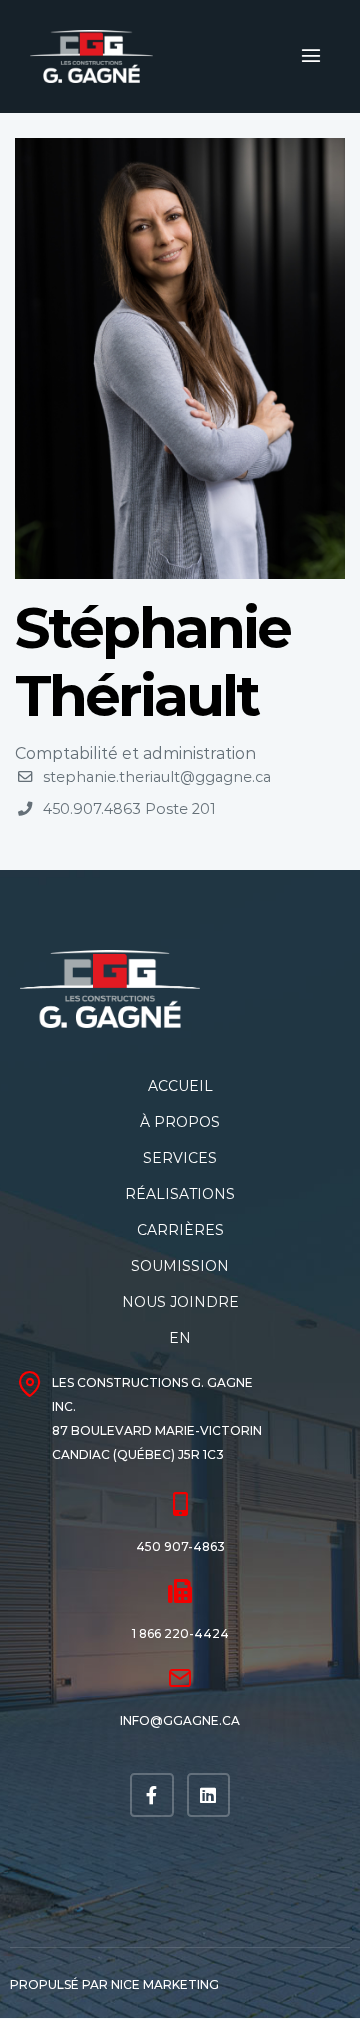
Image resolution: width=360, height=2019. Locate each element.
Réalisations (180, 1194)
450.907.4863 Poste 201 (129, 809)
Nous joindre (180, 1302)
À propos (180, 1122)
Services (180, 1158)
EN (180, 1338)
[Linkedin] (208, 1794)
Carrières (180, 1230)
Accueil (180, 1086)
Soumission (180, 1266)
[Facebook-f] (151, 1794)
